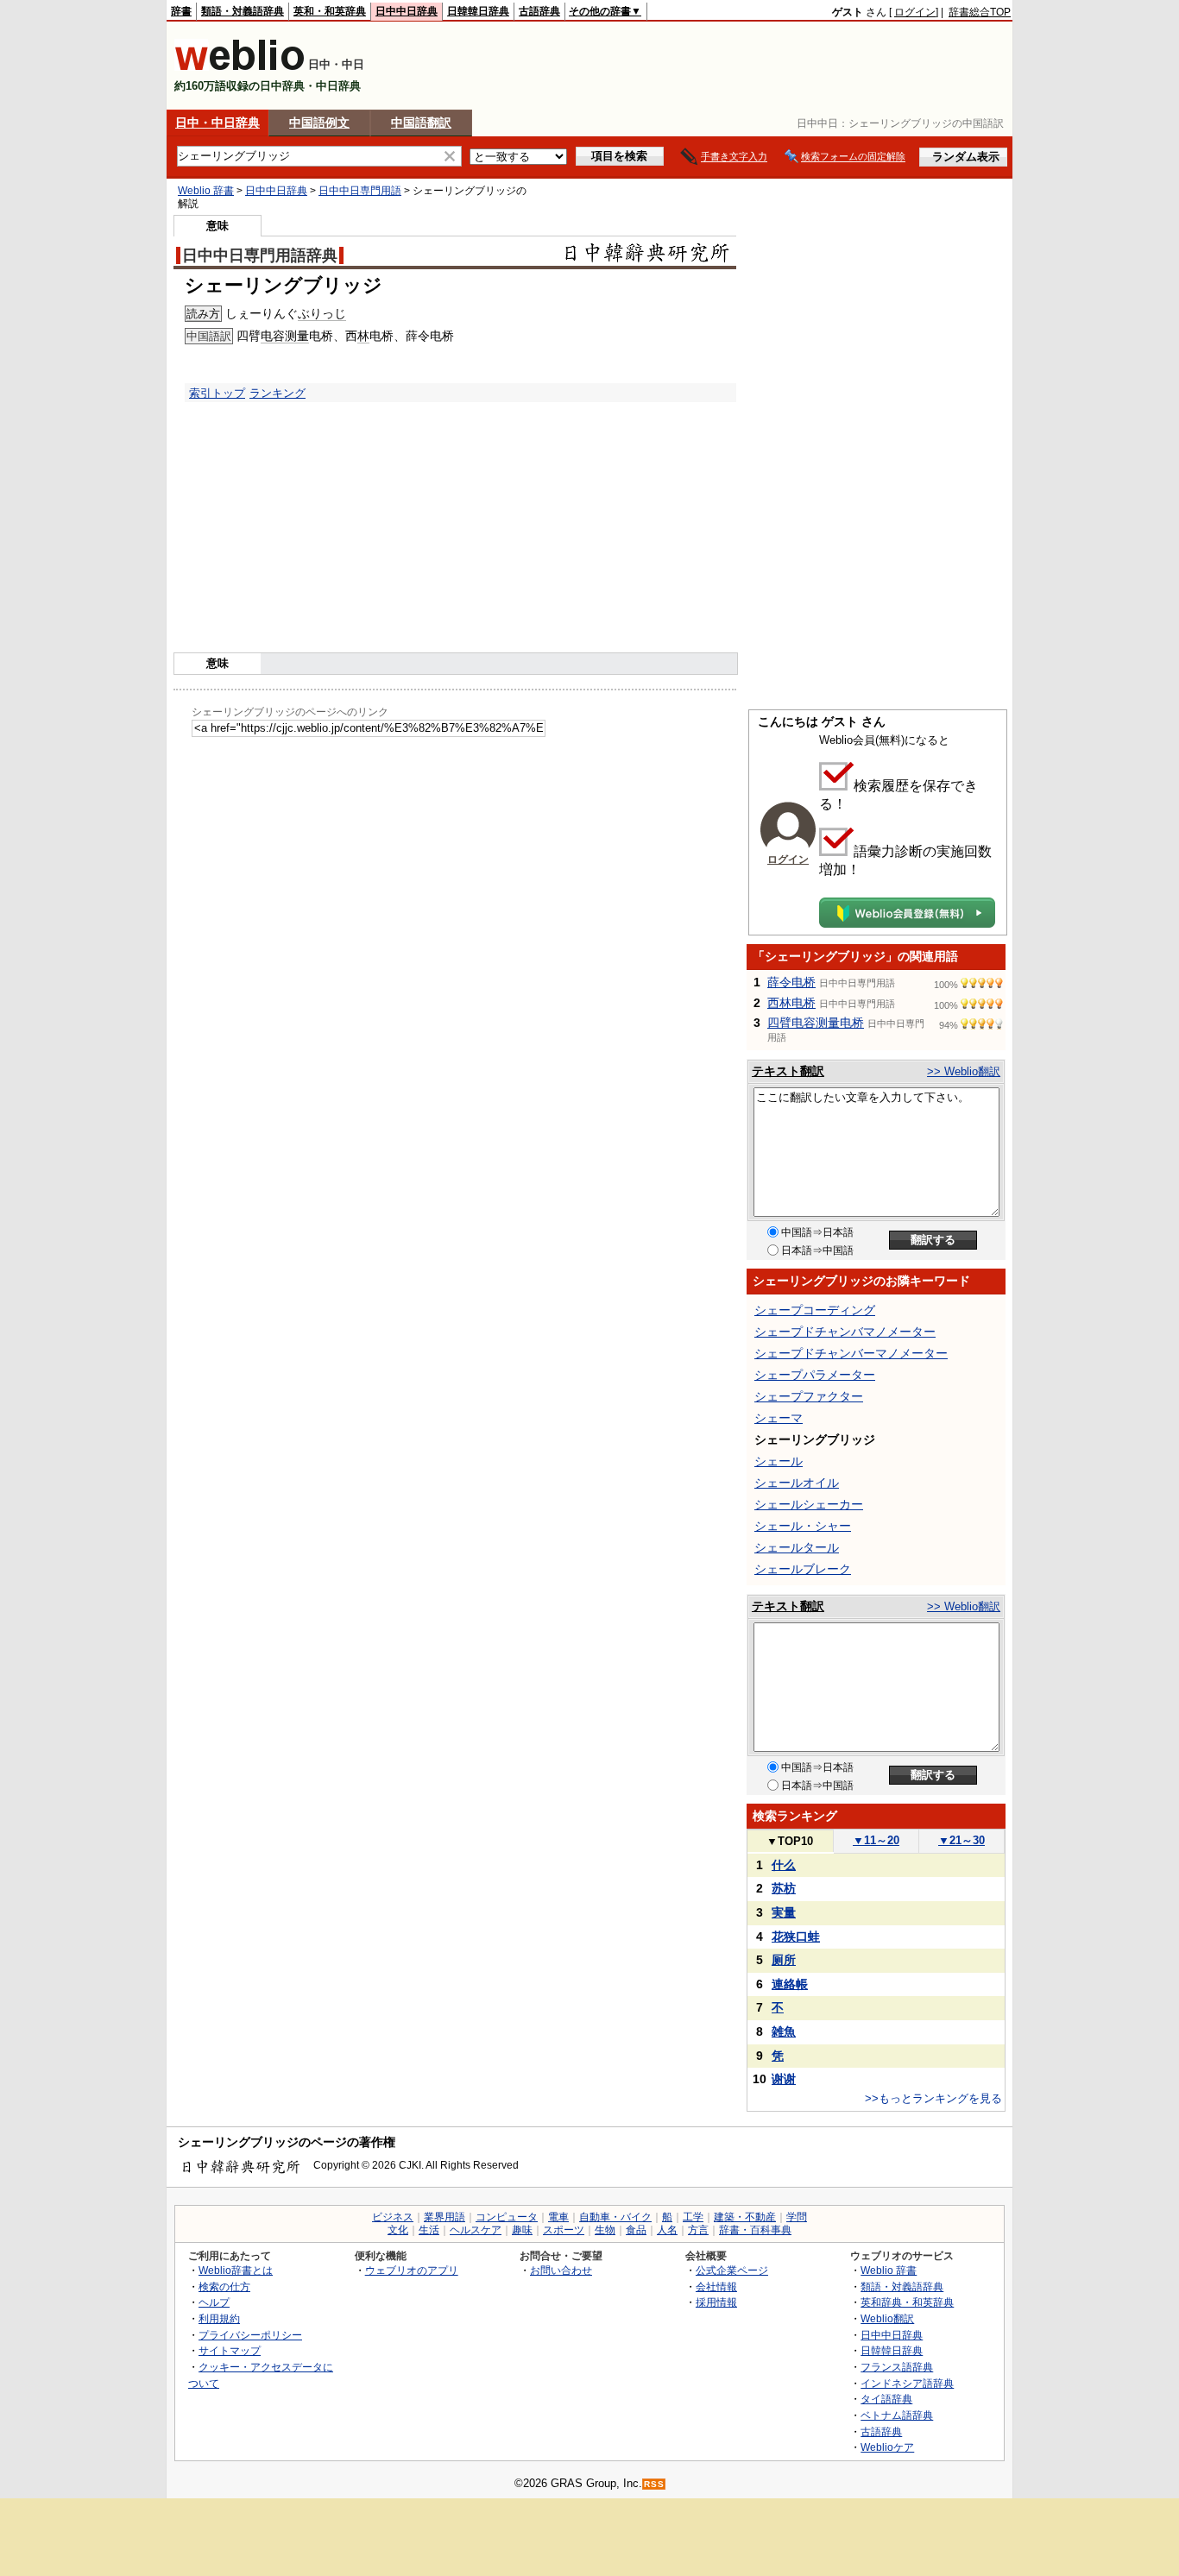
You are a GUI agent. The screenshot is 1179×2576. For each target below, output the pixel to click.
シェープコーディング (815, 1310)
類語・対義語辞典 (243, 11)
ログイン (915, 12)
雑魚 (784, 2031)
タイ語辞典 (886, 2399)
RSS (654, 2484)
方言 (698, 2230)
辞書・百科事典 (755, 2230)
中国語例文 (319, 123)
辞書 (181, 11)
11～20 (876, 1840)
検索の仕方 (224, 2286)
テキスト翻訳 (788, 1071)
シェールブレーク (803, 1569)
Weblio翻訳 (887, 2318)
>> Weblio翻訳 (964, 1071)
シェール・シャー (803, 1526)
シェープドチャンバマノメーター (845, 1332)
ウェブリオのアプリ (412, 2270)
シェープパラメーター (815, 1375)
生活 (429, 2230)
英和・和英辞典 (330, 11)
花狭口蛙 (796, 1937)
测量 (297, 336)
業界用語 (444, 2217)
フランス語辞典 (897, 2367)
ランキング (277, 393)
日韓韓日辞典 (478, 11)
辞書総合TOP (980, 12)
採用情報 (716, 2302)
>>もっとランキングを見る (933, 2098)
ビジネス (393, 2217)
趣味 (522, 2230)
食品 (636, 2230)
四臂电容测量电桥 (816, 1023)
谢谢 (784, 2079)
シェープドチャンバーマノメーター (851, 1353)
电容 (273, 336)
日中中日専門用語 (360, 191)
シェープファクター (809, 1396)
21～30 (961, 1840)
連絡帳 (790, 1984)
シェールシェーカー (809, 1504)
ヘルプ (214, 2302)
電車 (558, 2217)
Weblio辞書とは (236, 2270)
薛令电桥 (791, 982)
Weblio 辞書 (206, 191)
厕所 (784, 1960)
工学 (693, 2217)
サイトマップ (230, 2350)
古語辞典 (539, 11)
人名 (667, 2230)
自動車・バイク (615, 2217)
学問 (797, 2217)
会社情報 (716, 2286)
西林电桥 (791, 1003)
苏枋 (784, 1888)
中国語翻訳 (421, 123)
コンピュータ (507, 2217)
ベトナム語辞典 (897, 2415)
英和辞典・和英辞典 (907, 2302)
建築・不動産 (745, 2217)
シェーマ (779, 1418)
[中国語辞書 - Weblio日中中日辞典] (240, 67)
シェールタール (797, 1547)
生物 (605, 2230)
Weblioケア (887, 2447)
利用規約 (219, 2318)
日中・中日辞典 (218, 123)
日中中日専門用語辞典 (260, 255)
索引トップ (217, 393)
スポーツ (564, 2230)
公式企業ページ (732, 2270)
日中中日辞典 (407, 11)
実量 (784, 1912)
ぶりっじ (322, 313)
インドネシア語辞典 (907, 2383)
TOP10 (790, 1841)
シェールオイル (797, 1483)
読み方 (203, 314)
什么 (784, 1865)
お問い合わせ (561, 2270)
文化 (398, 2230)
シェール (779, 1461)
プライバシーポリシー (250, 2335)
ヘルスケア (476, 2230)
